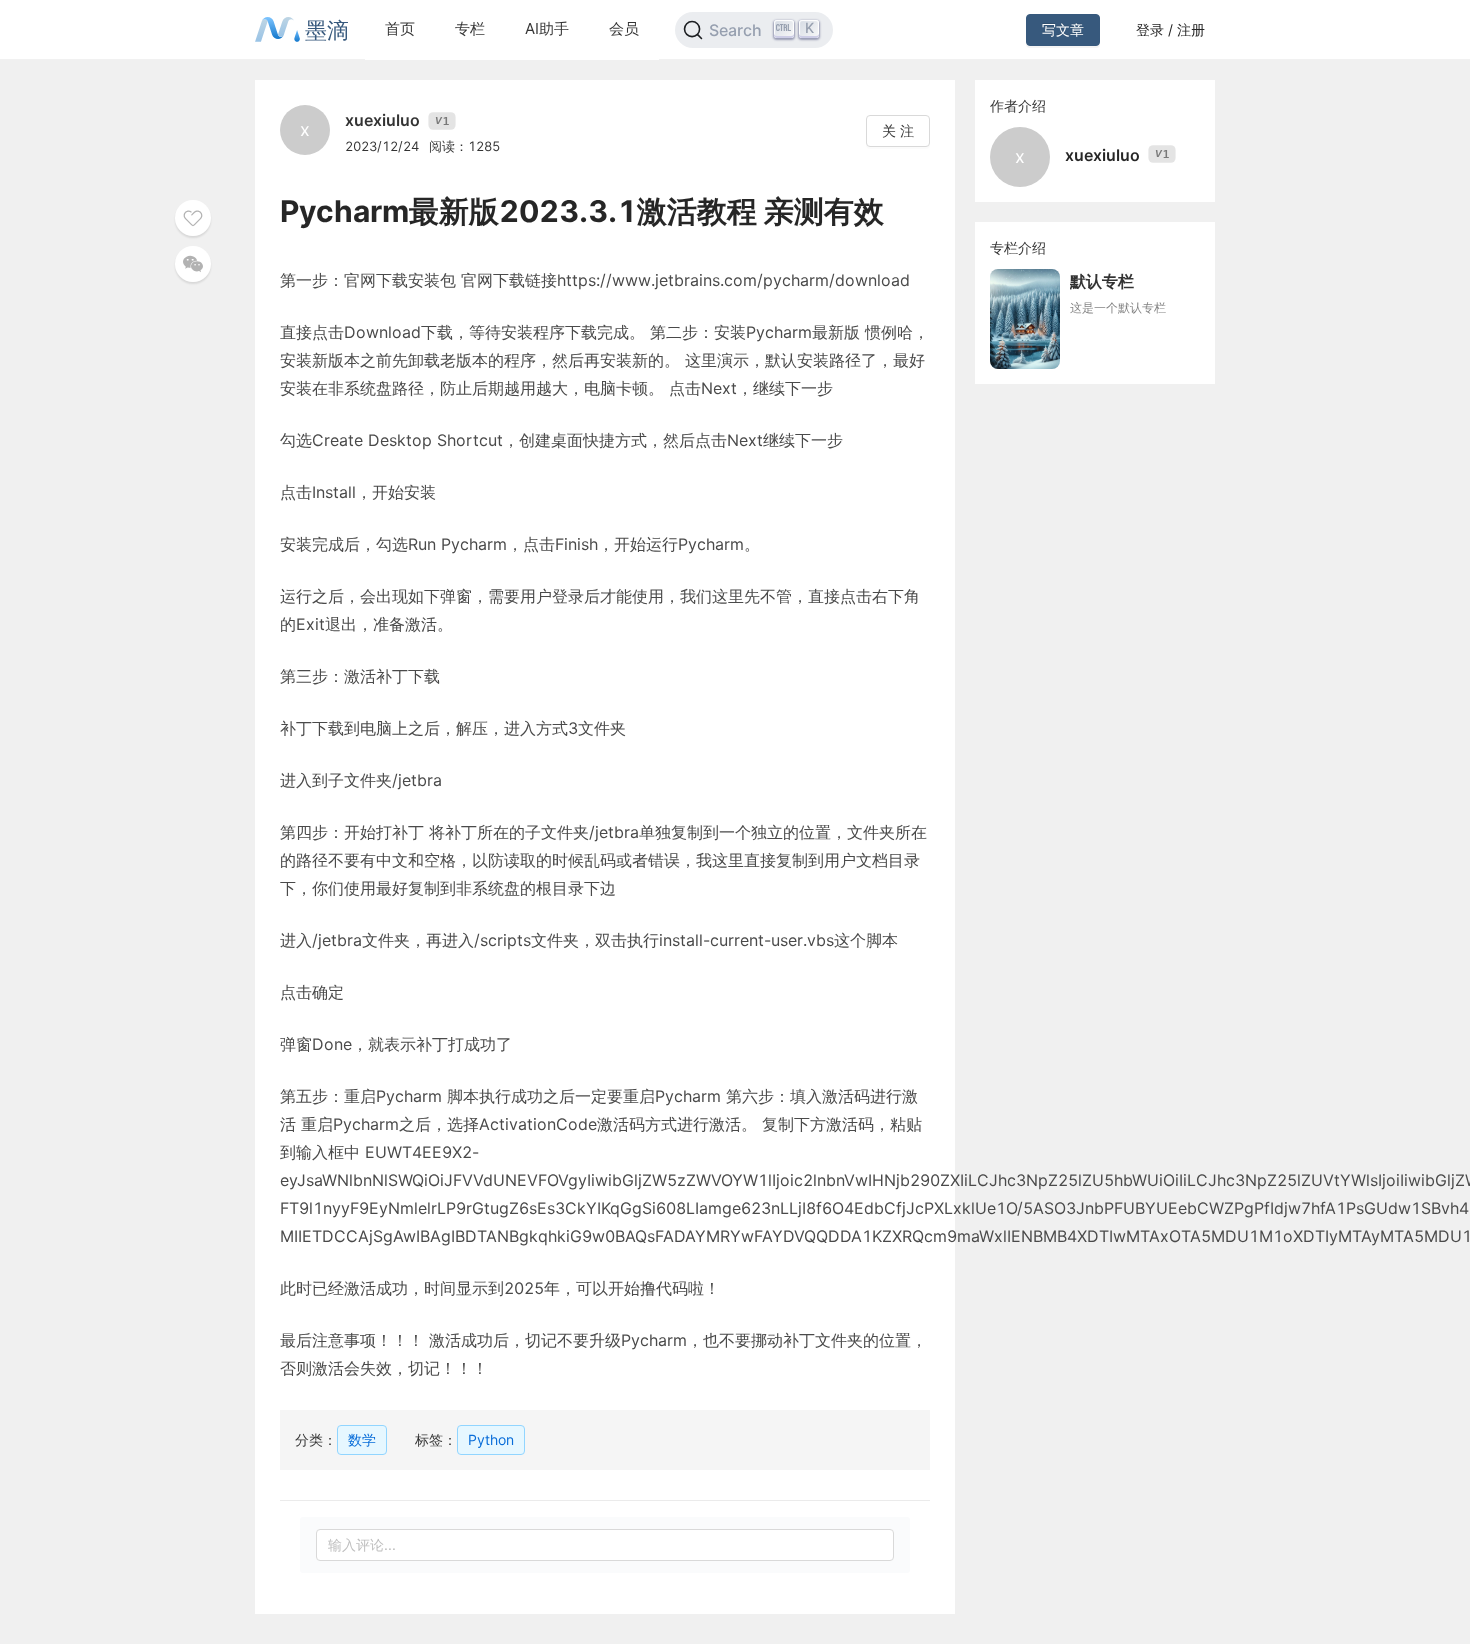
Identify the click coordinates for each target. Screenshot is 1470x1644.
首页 (400, 28)
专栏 (470, 28)
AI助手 (547, 28)
